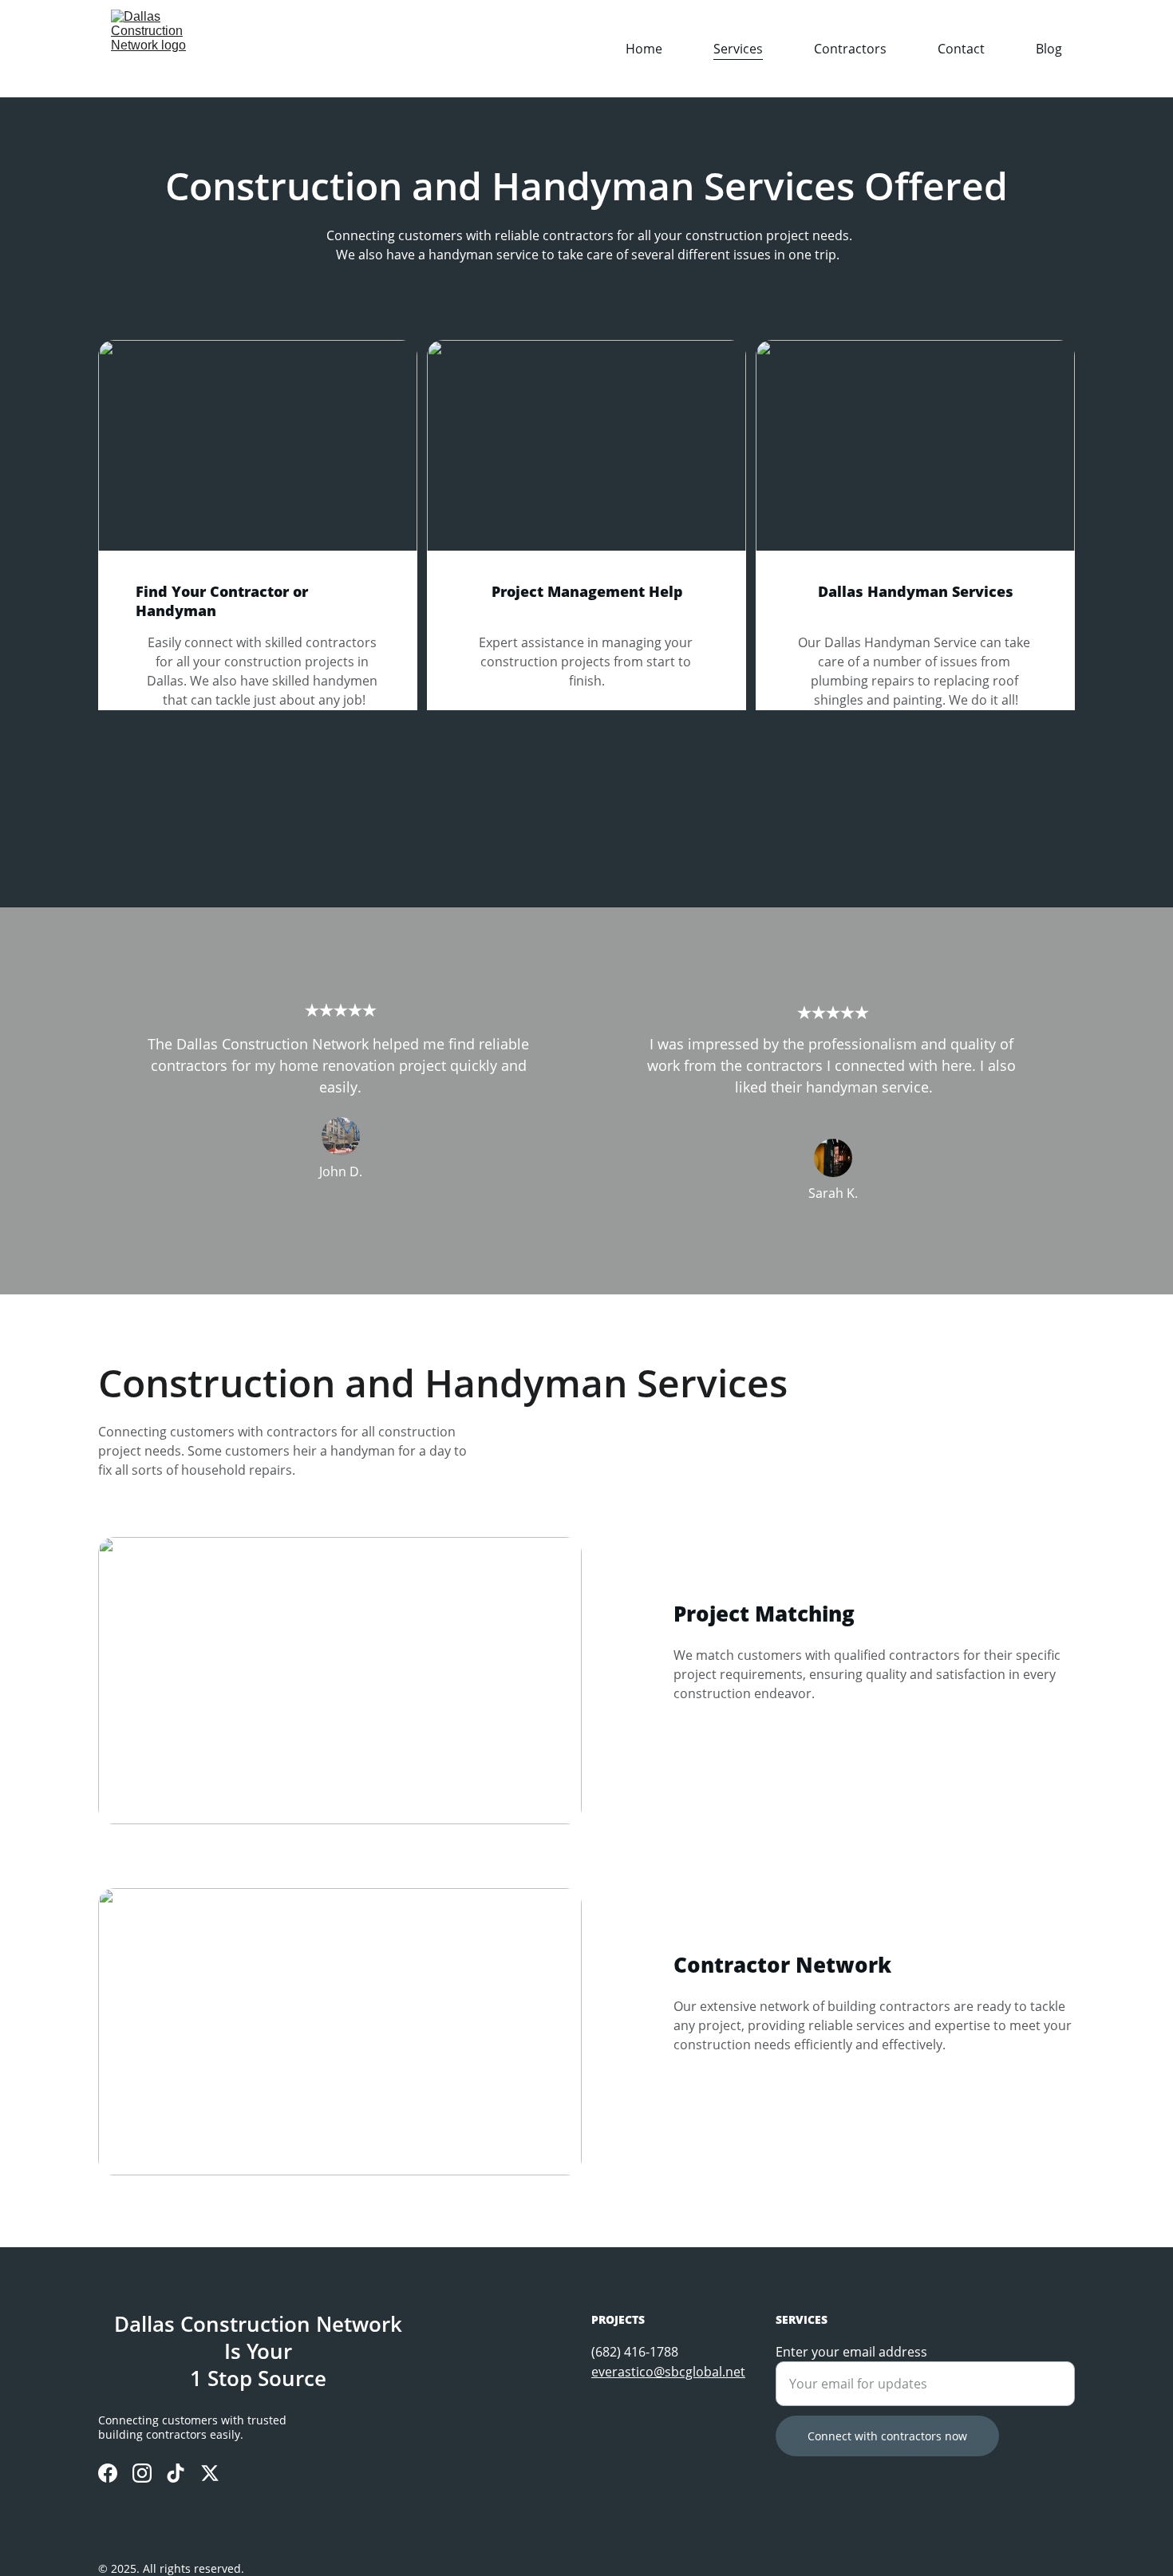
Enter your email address (851, 2352)
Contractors (850, 49)
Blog (1049, 49)
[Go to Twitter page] (210, 2473)
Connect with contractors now (887, 2436)
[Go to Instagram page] (142, 2473)
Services (738, 49)
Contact (961, 49)
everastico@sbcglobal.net (668, 2372)
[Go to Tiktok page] (176, 2473)
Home (644, 49)
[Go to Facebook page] (108, 2473)
